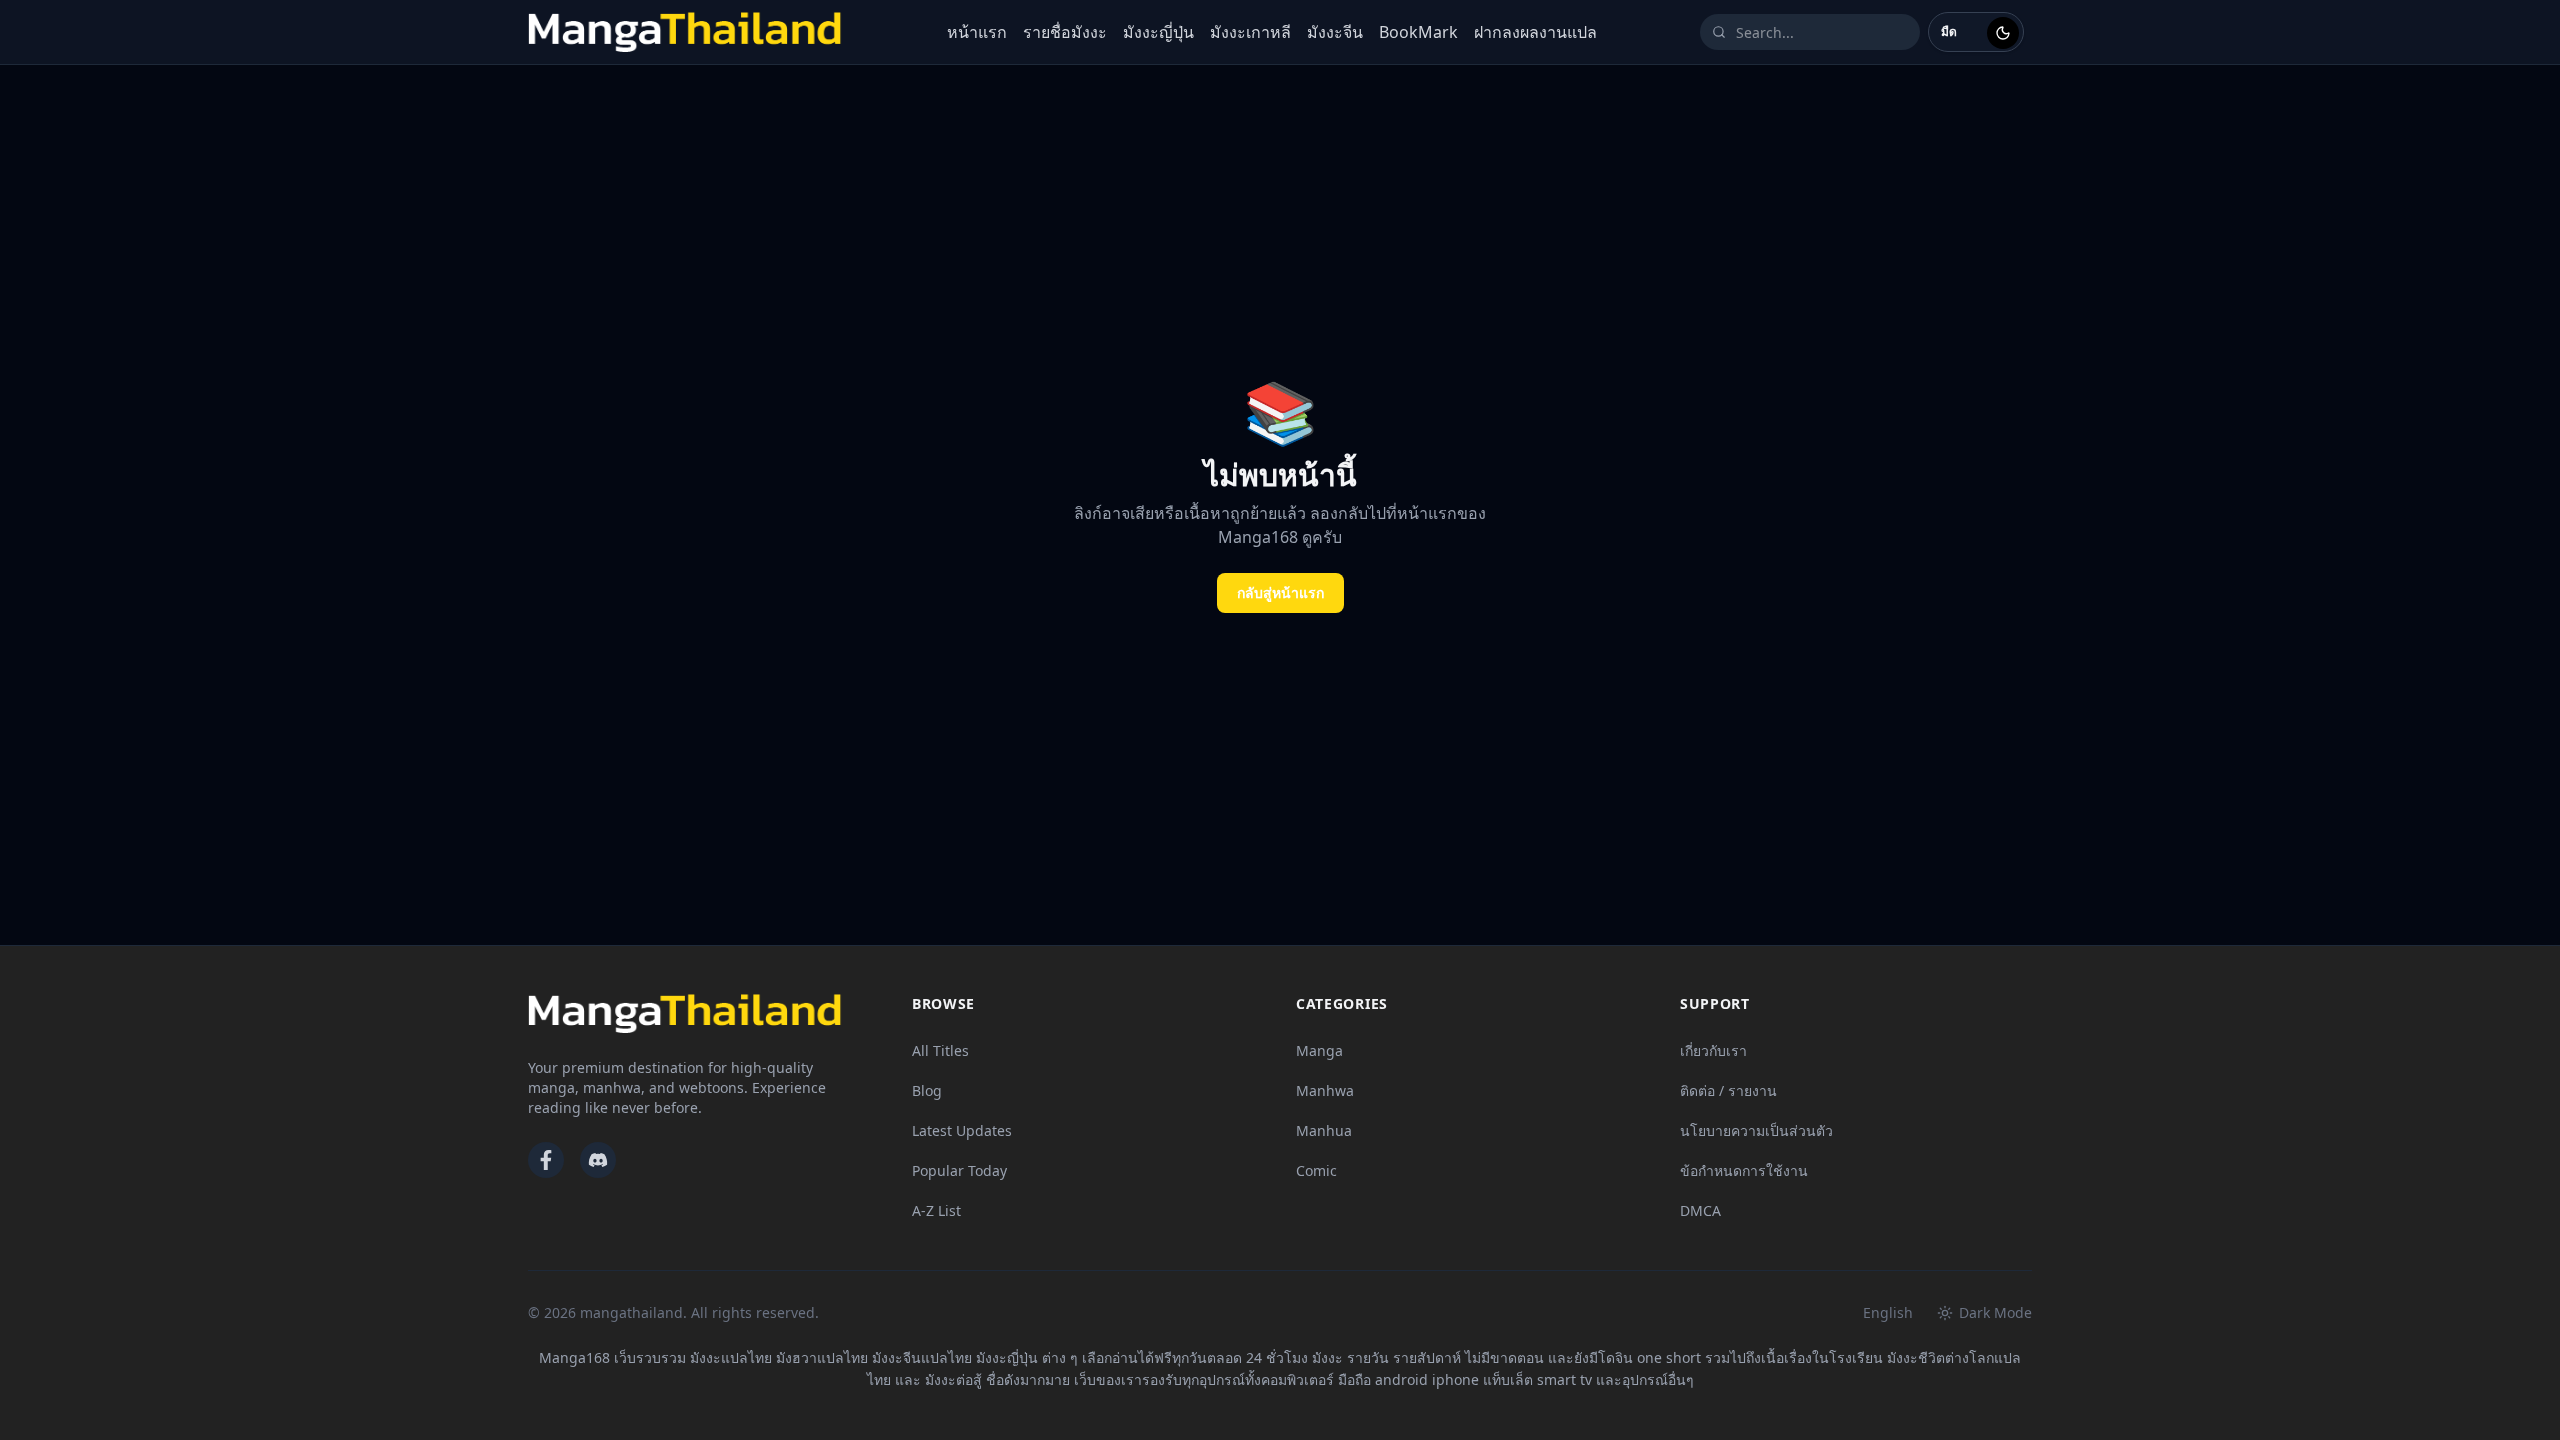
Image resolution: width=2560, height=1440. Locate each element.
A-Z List (936, 1210)
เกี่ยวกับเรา (1713, 1050)
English (1888, 1312)
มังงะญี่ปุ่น (1158, 32)
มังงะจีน (1335, 32)
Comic (1316, 1170)
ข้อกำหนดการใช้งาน (1744, 1170)
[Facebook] (546, 1160)
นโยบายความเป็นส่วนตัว (1756, 1130)
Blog (927, 1090)
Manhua (1324, 1130)
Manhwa (1325, 1090)
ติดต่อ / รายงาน (1728, 1090)
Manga (1319, 1050)
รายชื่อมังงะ (1065, 32)
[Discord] (598, 1160)
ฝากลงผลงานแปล (1535, 32)
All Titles (940, 1050)
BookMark (1418, 32)
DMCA (1700, 1210)
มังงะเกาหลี (1250, 32)
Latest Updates (962, 1130)
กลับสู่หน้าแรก (1280, 592)
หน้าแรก (977, 32)
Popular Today (959, 1170)
